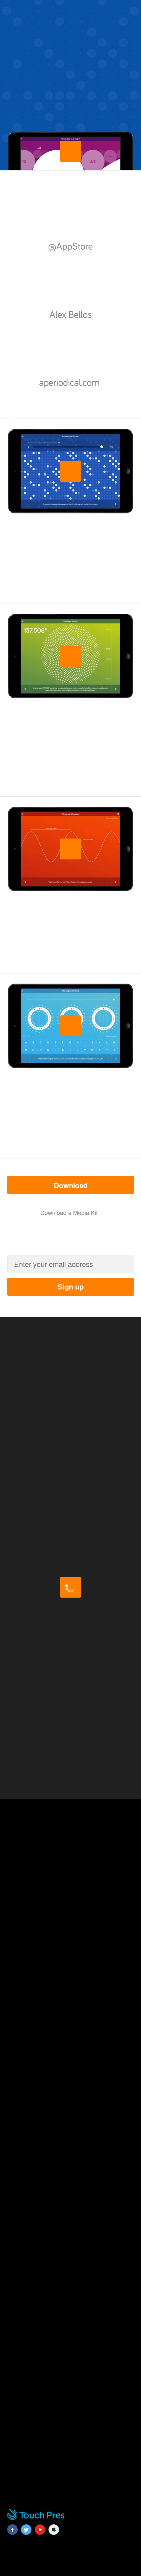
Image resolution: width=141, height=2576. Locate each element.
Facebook (12, 2534)
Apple (54, 2534)
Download (84, 1185)
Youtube (40, 2534)
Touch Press (36, 2519)
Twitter (26, 2534)
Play (70, 161)
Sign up (71, 1287)
